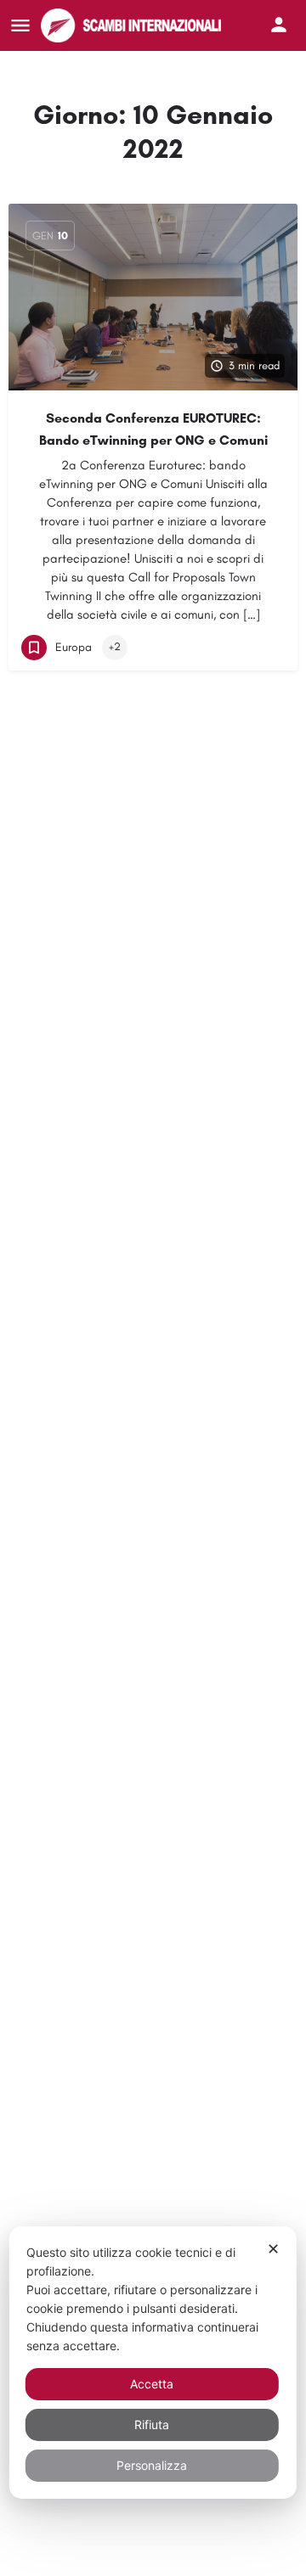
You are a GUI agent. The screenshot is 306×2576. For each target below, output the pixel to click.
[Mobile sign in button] (279, 25)
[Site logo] (133, 25)
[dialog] (153, 2363)
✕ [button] (273, 2249)
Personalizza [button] (152, 2465)
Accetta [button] (152, 2384)
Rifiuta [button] (152, 2424)
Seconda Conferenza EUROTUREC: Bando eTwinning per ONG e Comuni (153, 429)
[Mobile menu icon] (20, 25)
